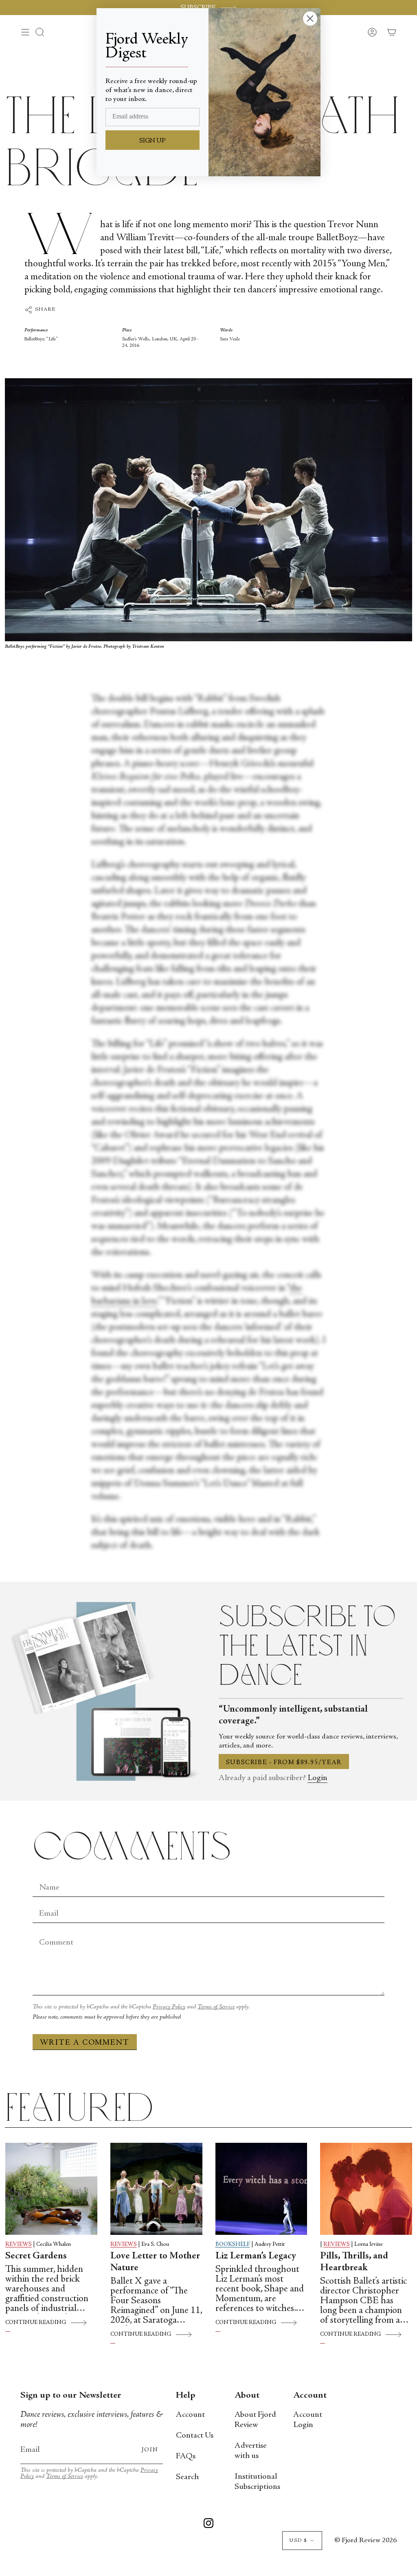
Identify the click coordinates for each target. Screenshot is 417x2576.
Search (187, 2477)
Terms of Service (216, 2007)
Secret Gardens (36, 2256)
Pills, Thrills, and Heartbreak (354, 2262)
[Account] (372, 32)
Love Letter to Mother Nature (155, 2262)
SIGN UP (153, 141)
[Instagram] (208, 2525)
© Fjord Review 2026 (365, 2541)
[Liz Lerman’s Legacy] (261, 2189)
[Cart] (392, 32)
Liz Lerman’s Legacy (256, 2256)
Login (317, 1778)
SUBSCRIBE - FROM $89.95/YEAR (284, 1763)
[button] (40, 32)
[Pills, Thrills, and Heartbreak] (366, 2189)
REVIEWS (19, 2245)
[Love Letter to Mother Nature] (156, 2189)
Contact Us (195, 2436)
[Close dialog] (310, 19)
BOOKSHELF (233, 2245)
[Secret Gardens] (51, 2189)
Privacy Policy (169, 2007)
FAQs (186, 2457)
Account (190, 2415)
